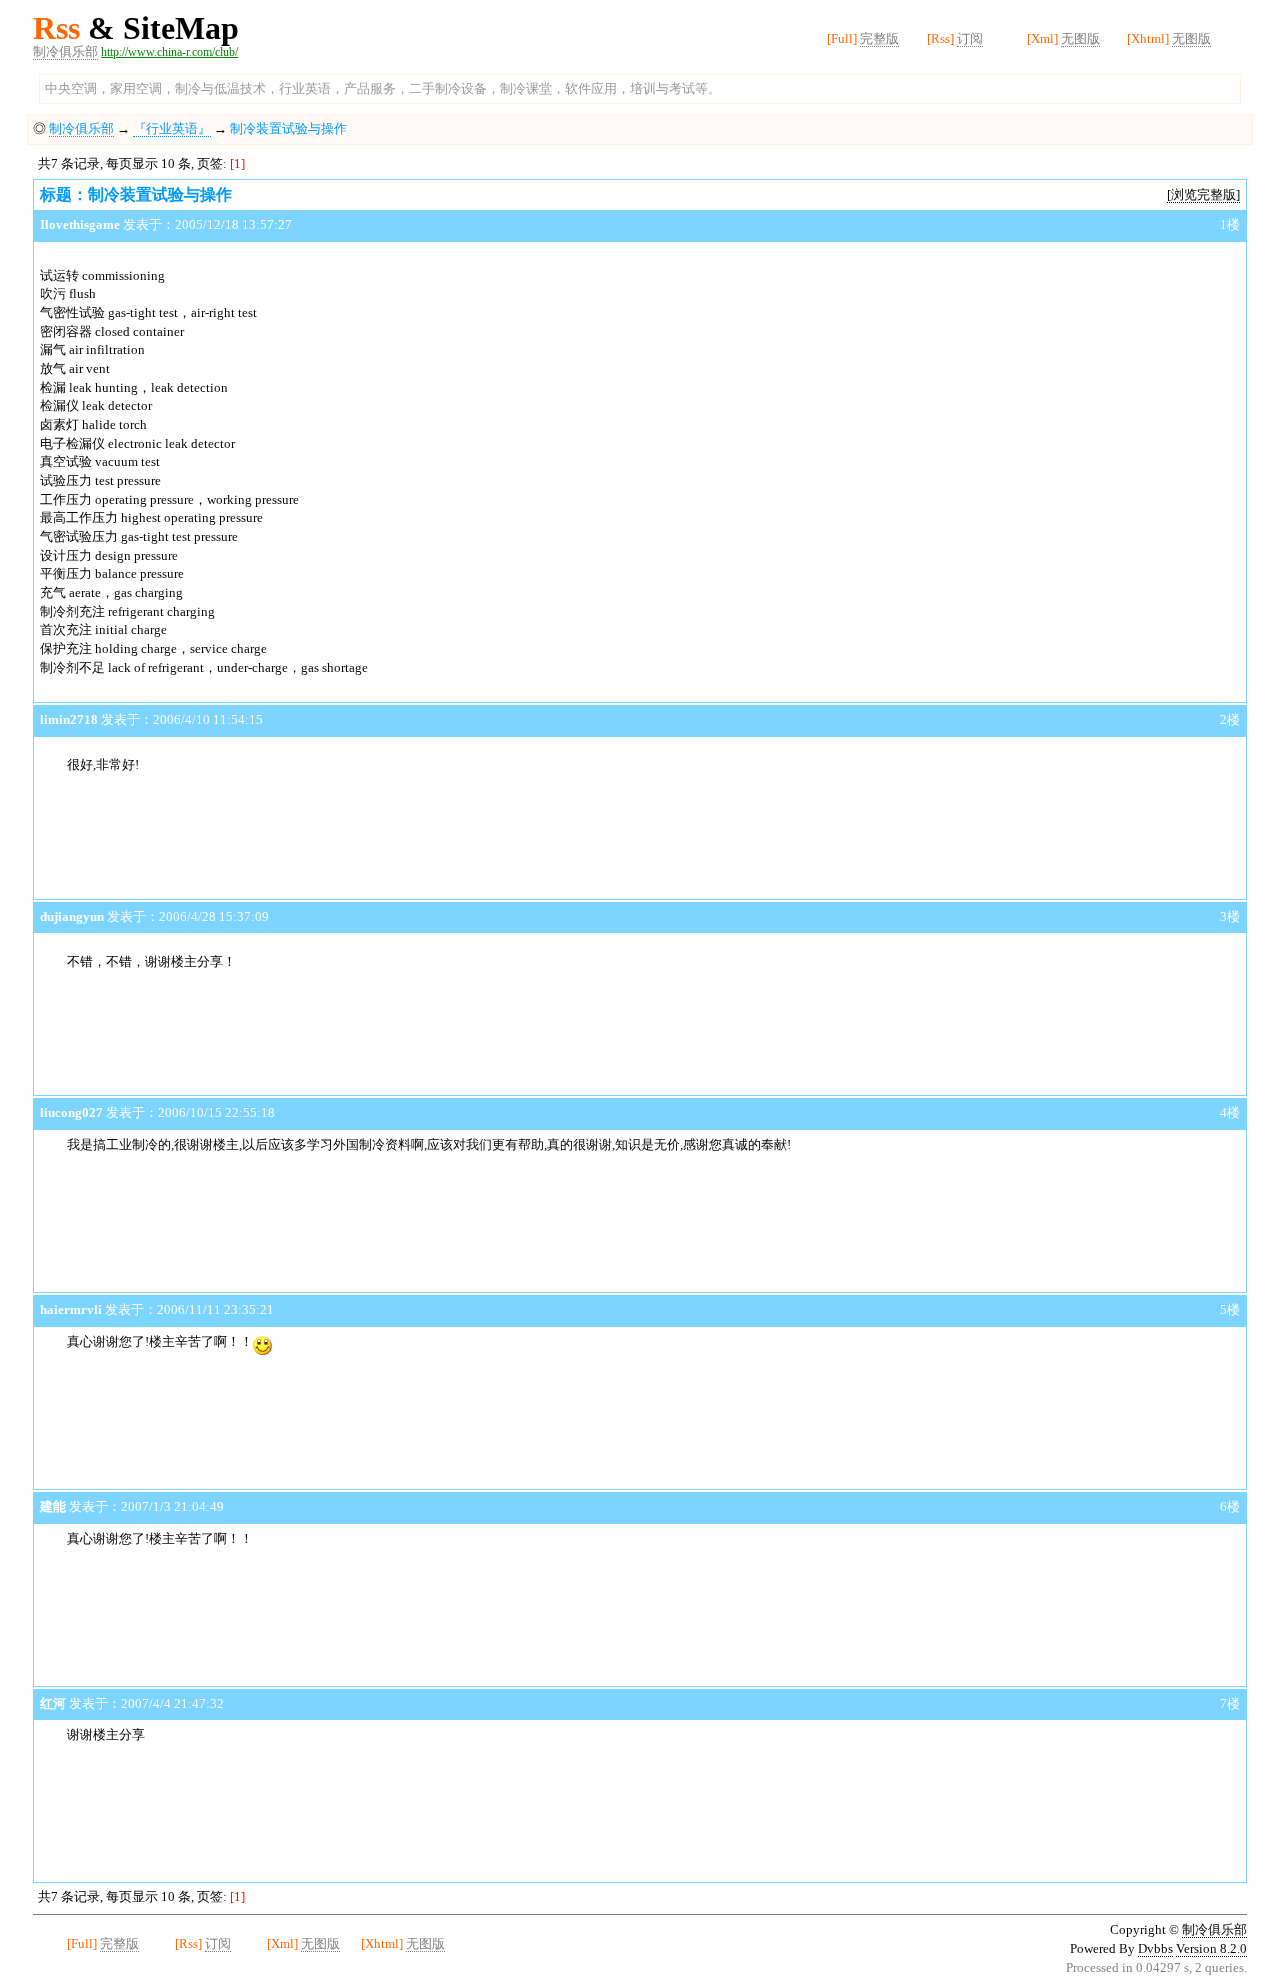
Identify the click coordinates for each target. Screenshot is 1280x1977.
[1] (237, 163)
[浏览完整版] (1203, 194)
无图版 (1080, 38)
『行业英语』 (172, 128)
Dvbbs (1155, 1948)
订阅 (970, 38)
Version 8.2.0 (1211, 1948)
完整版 (879, 38)
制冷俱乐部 (65, 51)
